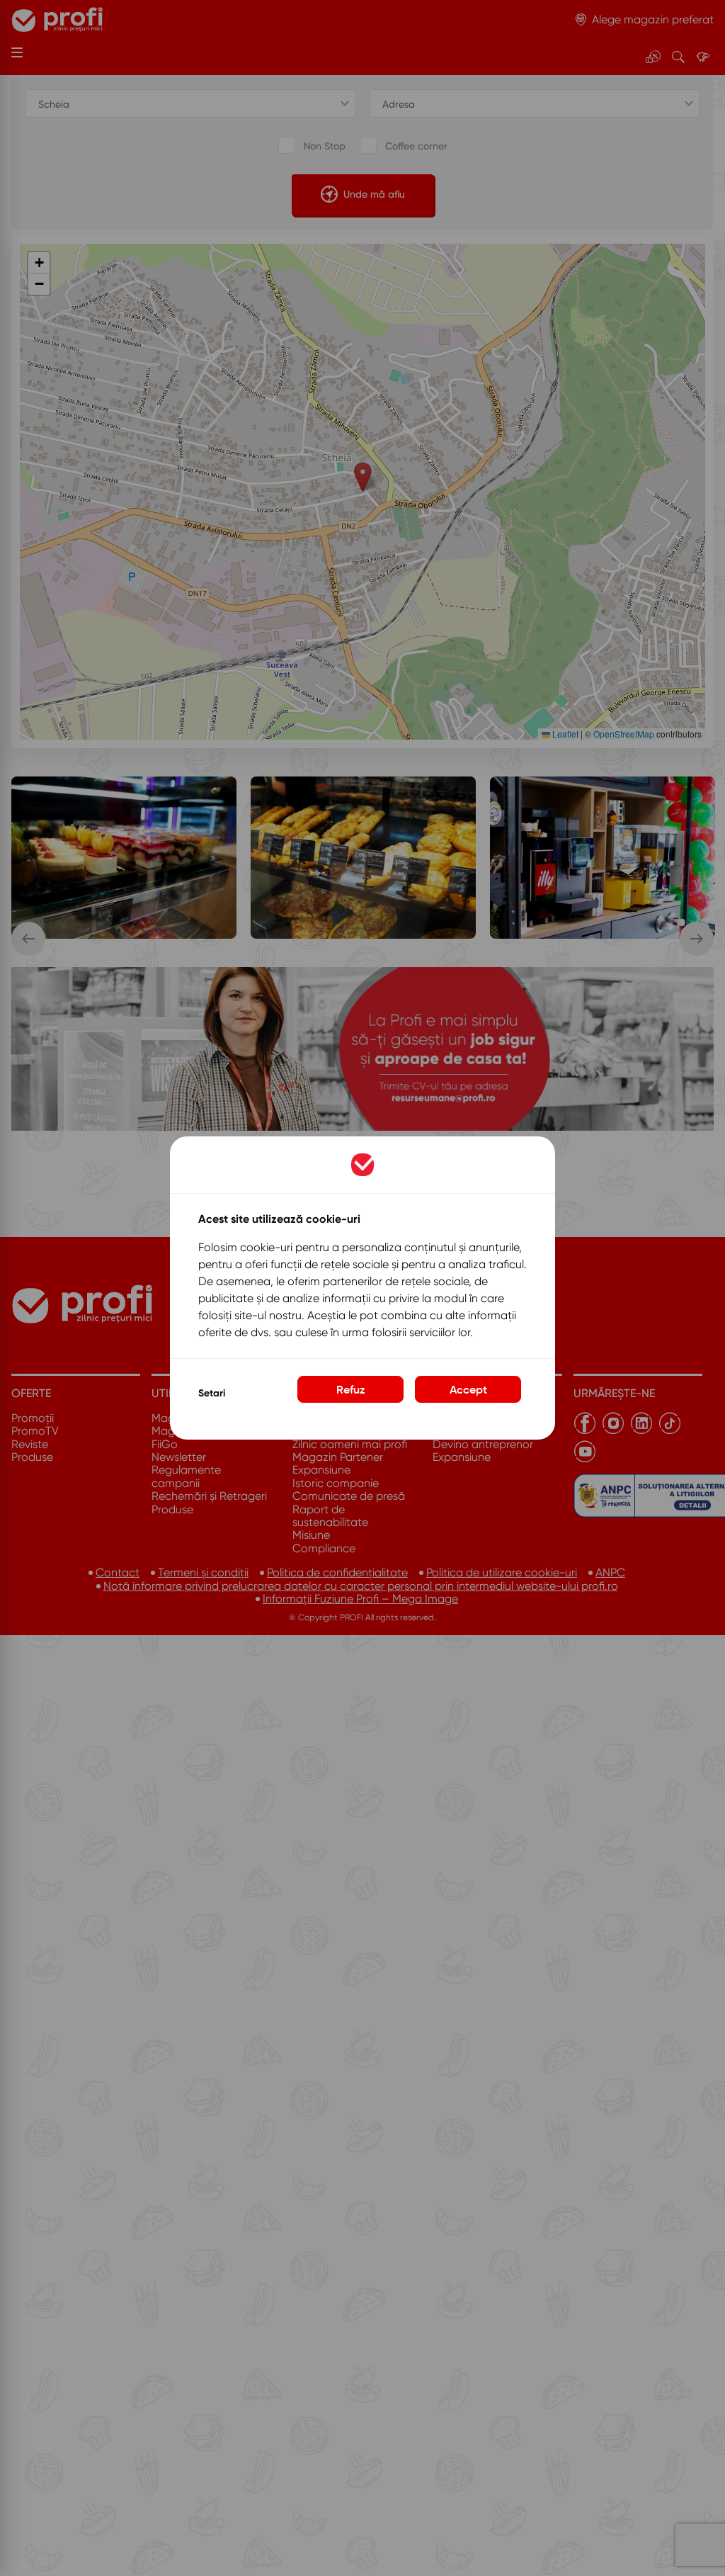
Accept (468, 1389)
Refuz (351, 1389)
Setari (212, 1393)
